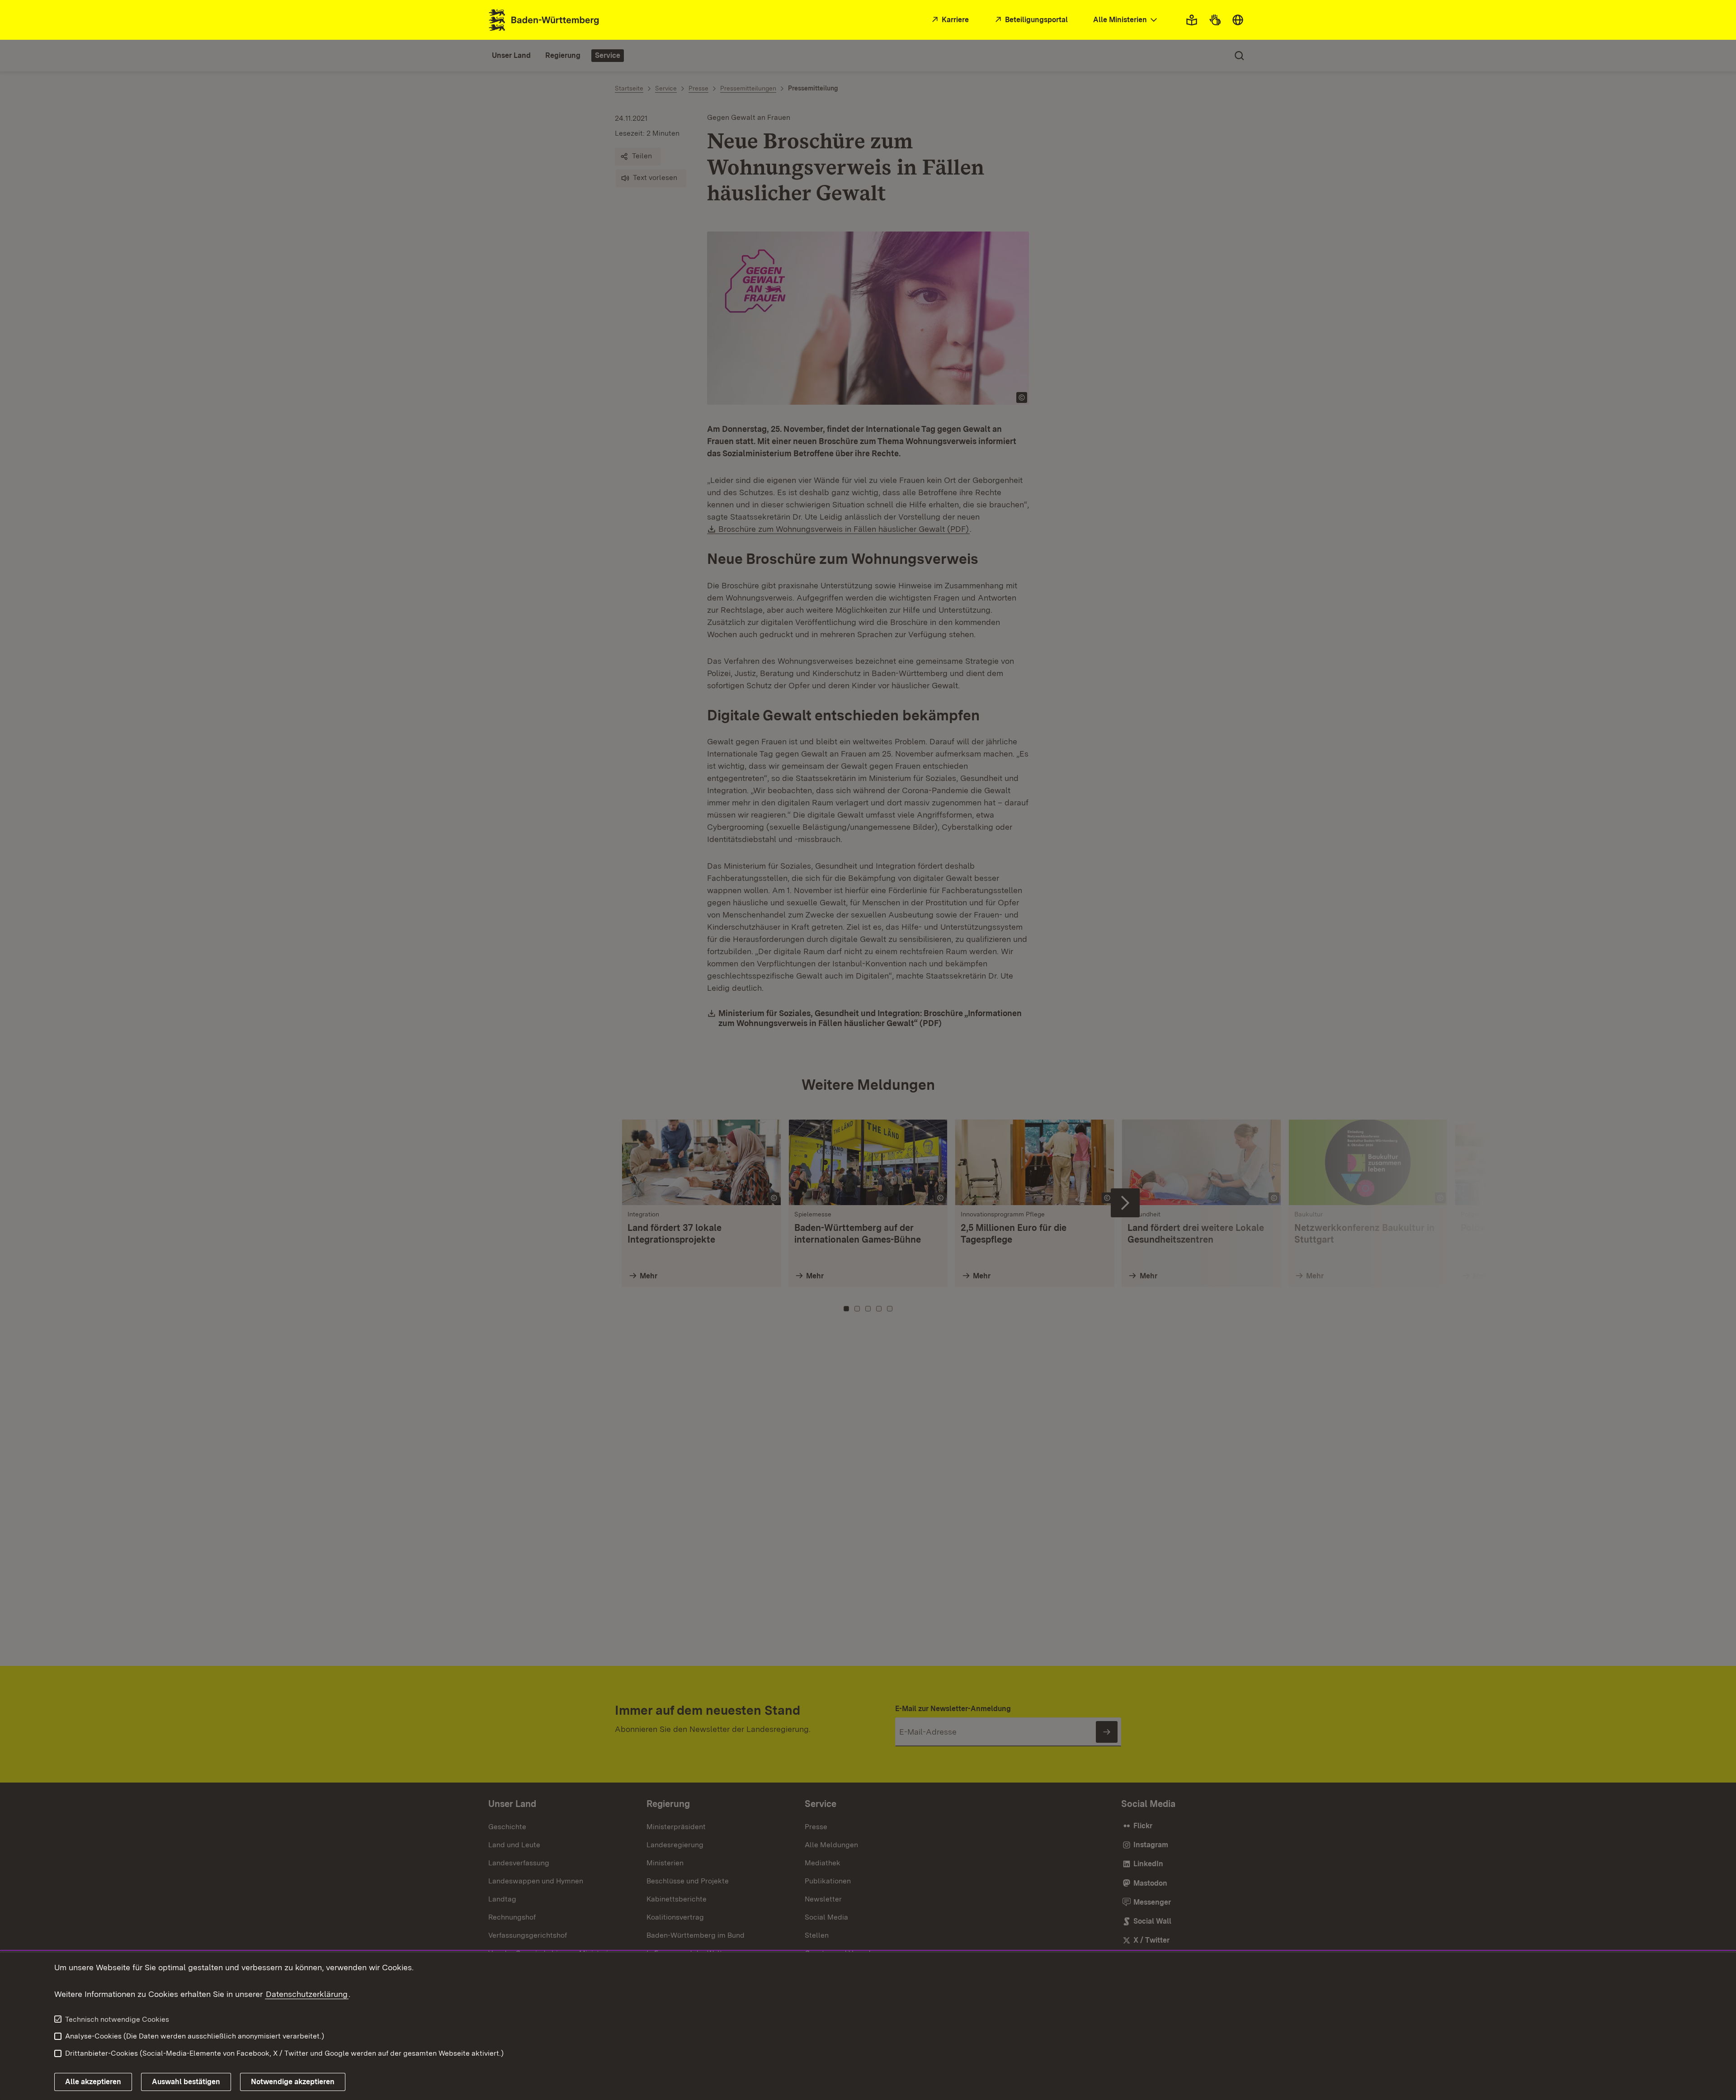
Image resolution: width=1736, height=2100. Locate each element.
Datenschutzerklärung (307, 1994)
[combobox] (1126, 20)
